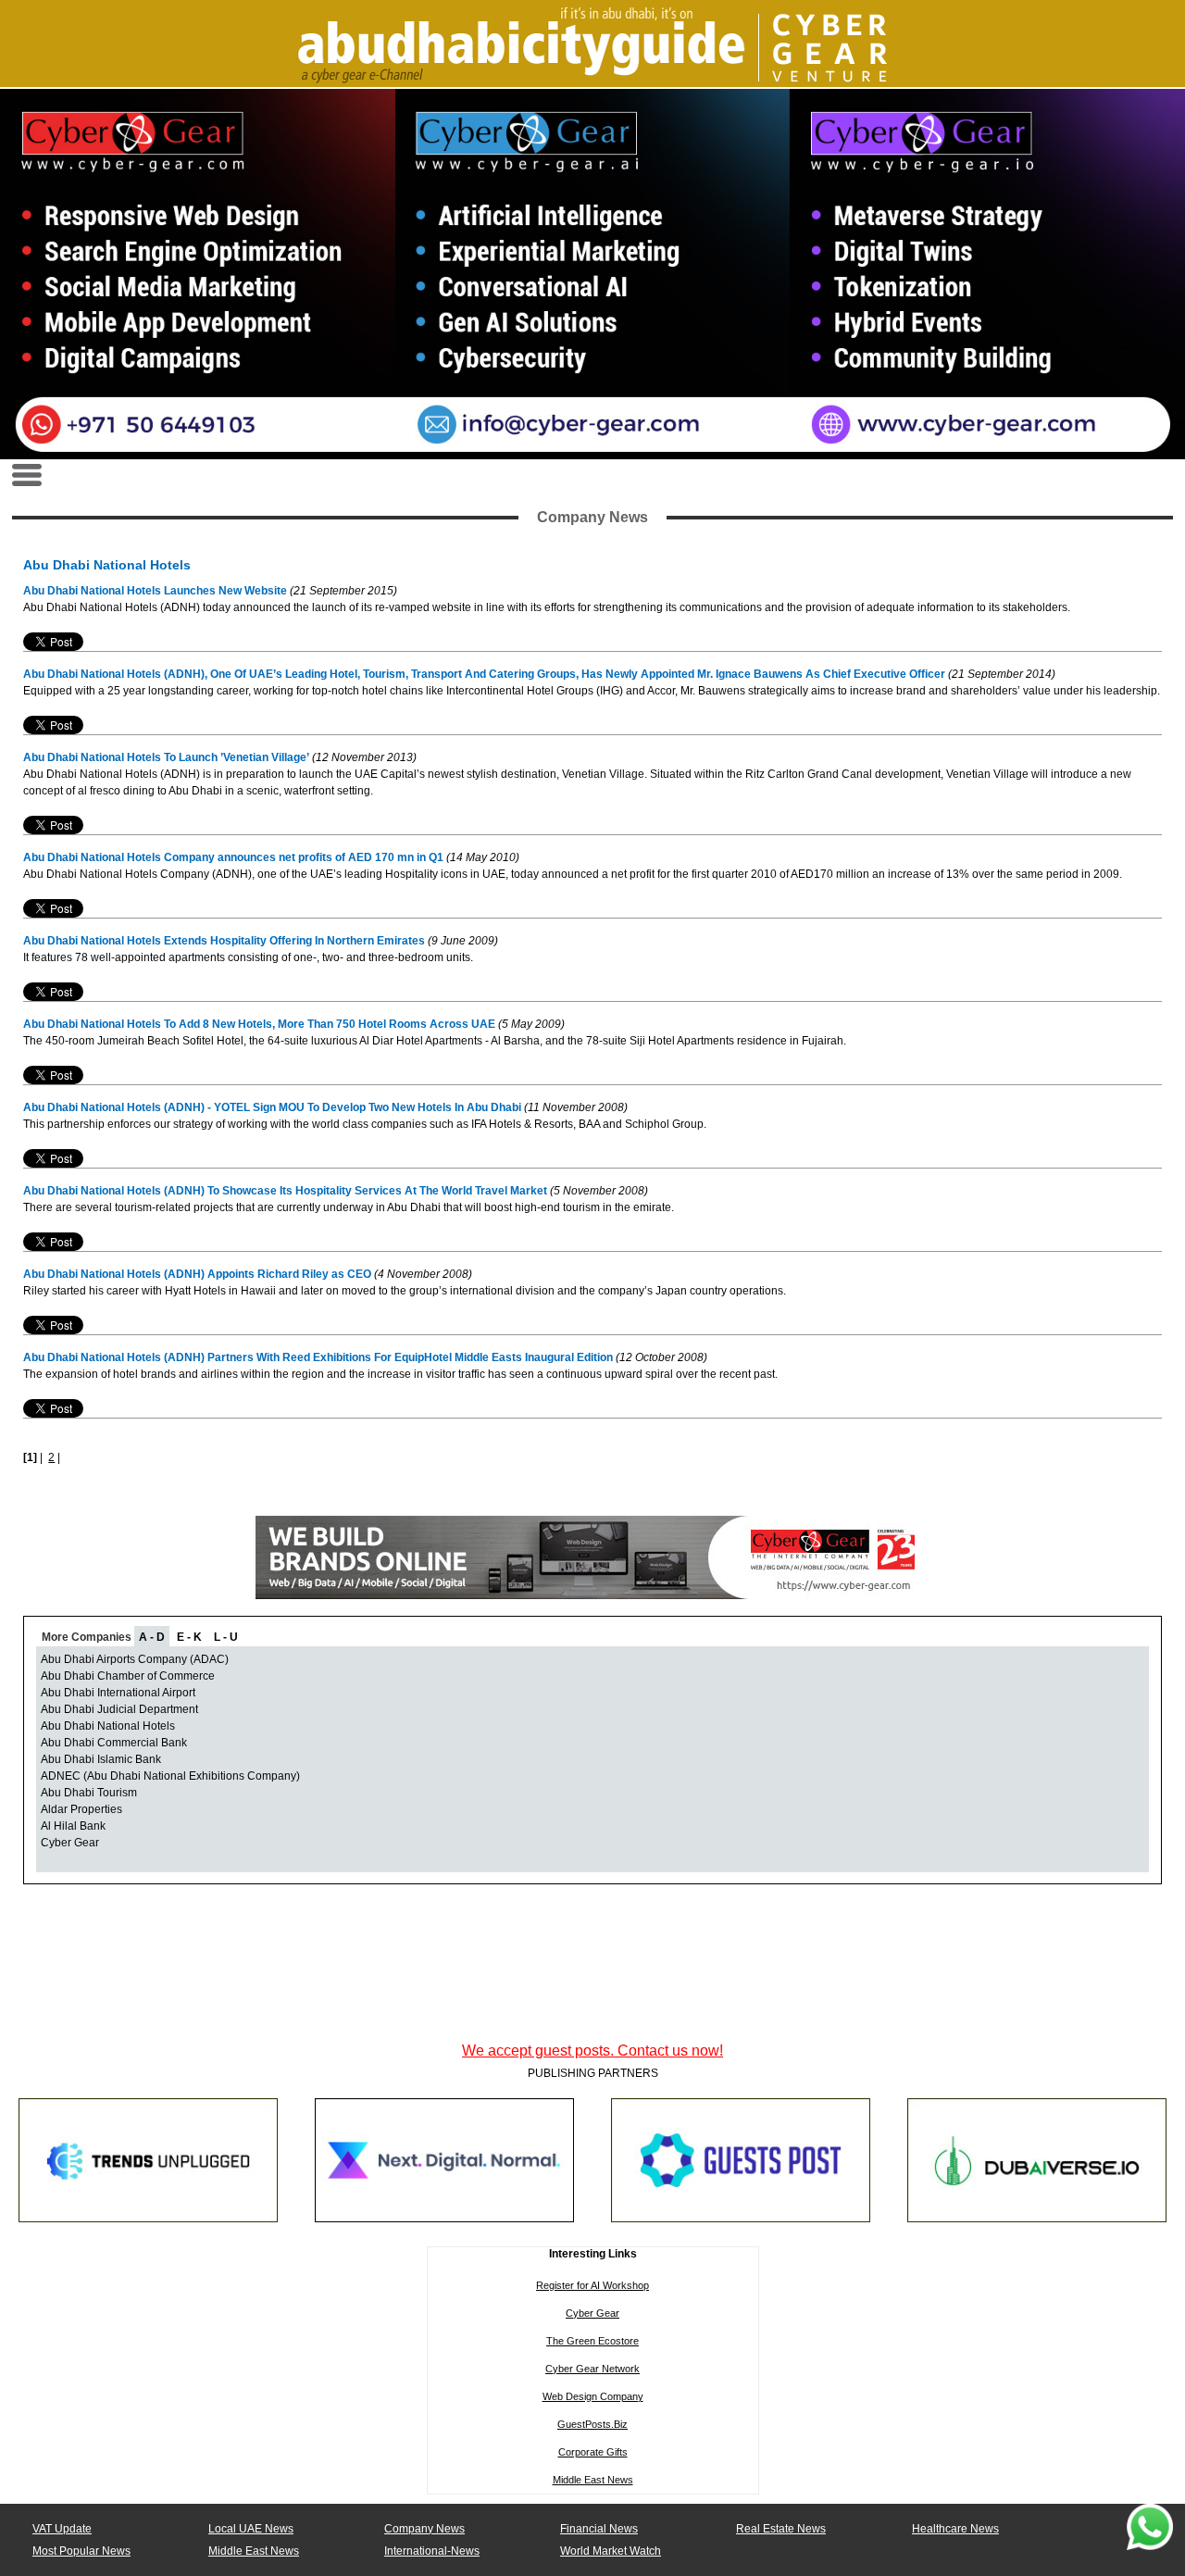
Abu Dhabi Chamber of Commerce (128, 1676)
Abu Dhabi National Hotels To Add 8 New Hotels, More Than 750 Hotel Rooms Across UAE (259, 1024)
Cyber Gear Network (592, 2369)
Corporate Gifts (593, 2452)
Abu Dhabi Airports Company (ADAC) (135, 1659)
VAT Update (62, 2529)
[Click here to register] (592, 274)
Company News (424, 2529)
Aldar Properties (81, 1809)
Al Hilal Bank (73, 1826)
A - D (152, 1637)
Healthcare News (955, 2529)
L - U (226, 1637)
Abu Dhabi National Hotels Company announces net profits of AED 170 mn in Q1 (233, 857)
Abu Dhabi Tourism (89, 1793)
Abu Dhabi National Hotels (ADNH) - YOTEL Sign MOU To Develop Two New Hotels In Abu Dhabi (272, 1107)
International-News (432, 2551)
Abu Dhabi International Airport (118, 1693)
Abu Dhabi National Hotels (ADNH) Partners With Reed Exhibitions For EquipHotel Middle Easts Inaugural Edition (319, 1357)
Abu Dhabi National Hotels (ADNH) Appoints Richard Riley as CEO (197, 1274)
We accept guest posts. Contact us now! (592, 2051)
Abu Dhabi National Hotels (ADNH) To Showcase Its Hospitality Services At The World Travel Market (287, 1191)
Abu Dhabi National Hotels (108, 1726)
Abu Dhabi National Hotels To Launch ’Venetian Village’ (166, 757)
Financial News (599, 2529)
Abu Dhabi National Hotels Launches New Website (155, 591)
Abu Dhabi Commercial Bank (114, 1743)
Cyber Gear (70, 1843)
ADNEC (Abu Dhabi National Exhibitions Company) (170, 1776)
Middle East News (593, 2480)
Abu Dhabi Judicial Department (119, 1709)
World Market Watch (611, 2551)
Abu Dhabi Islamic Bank (101, 1759)
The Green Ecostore (592, 2341)
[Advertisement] (592, 1994)
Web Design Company (593, 2396)
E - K (189, 1637)
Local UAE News (251, 2529)
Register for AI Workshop (592, 2285)
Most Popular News (81, 2551)
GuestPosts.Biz (592, 2424)
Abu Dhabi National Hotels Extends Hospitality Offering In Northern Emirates (225, 941)
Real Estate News (781, 2529)
